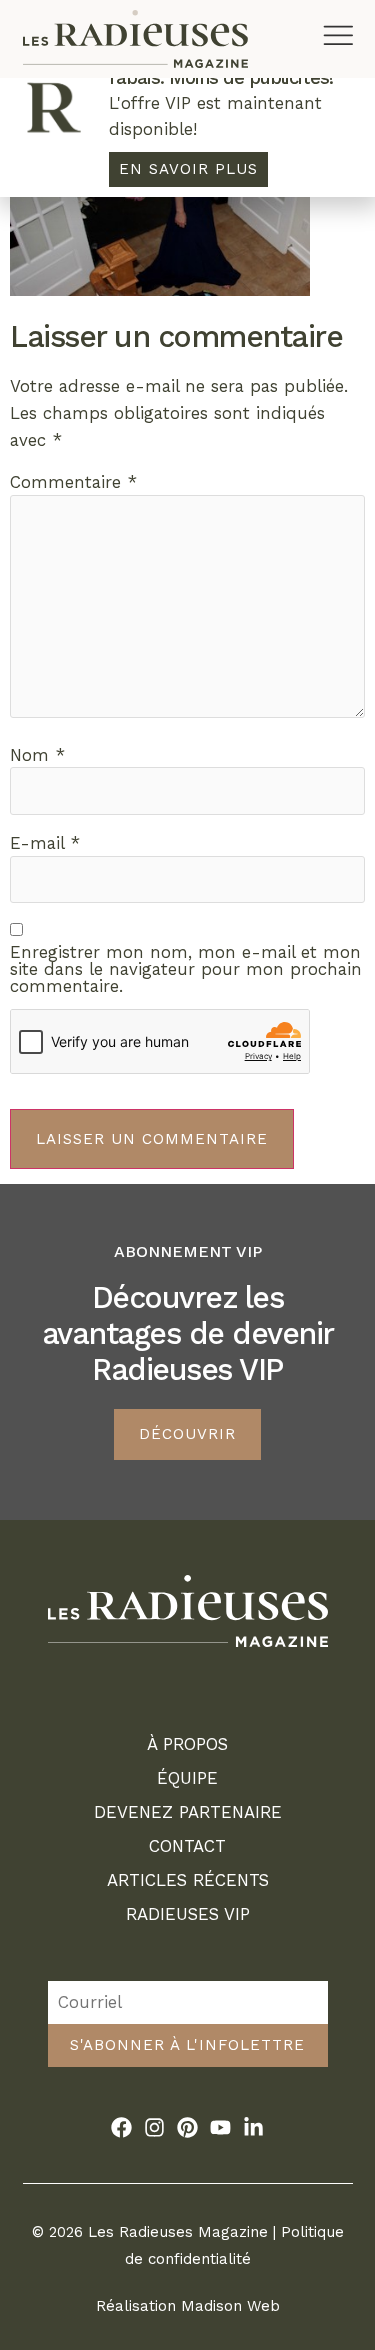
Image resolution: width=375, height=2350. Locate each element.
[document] (187, 1175)
